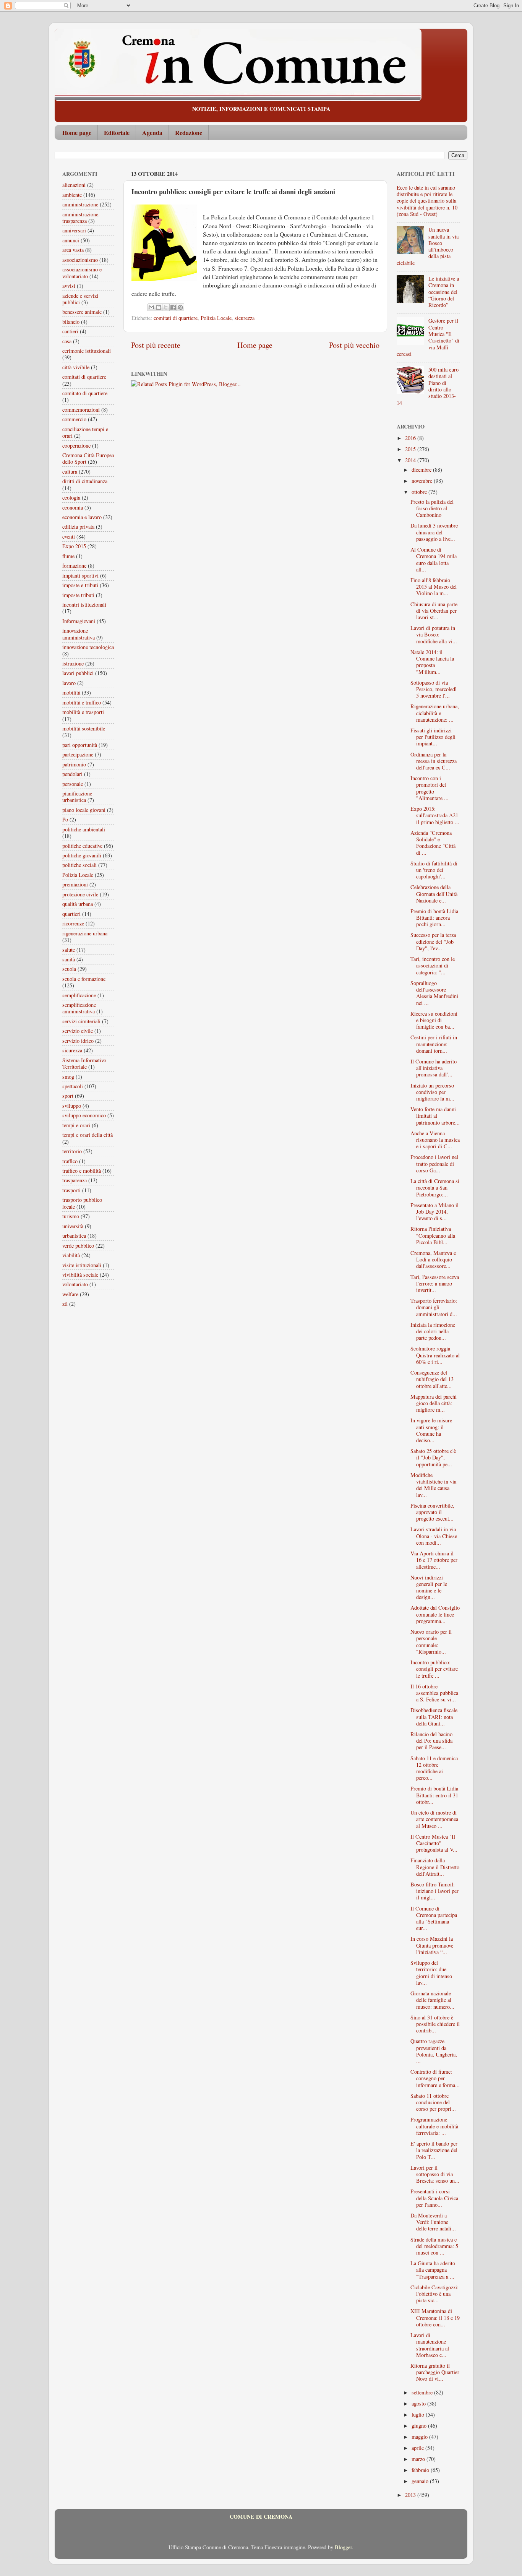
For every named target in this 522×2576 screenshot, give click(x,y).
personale (73, 784)
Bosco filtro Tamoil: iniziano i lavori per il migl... (434, 1891)
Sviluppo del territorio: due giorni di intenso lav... (431, 1973)
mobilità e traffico (82, 702)
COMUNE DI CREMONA (261, 2517)
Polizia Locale (216, 318)
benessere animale (82, 312)
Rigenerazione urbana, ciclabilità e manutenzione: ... (435, 713)
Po (65, 819)
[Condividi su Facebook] (173, 307)
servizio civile (78, 1031)
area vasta (73, 250)
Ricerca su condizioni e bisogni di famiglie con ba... (434, 1020)
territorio (72, 1151)
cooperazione (76, 446)
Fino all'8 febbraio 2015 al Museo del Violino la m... (434, 587)
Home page (77, 132)
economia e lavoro (82, 517)
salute (69, 950)
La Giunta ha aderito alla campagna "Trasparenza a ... (433, 2270)
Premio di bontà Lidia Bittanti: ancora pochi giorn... (434, 918)
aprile (418, 2448)
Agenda (152, 132)
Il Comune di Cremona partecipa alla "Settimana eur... (434, 1918)
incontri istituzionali (84, 605)
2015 (411, 449)
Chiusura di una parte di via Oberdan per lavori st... (434, 611)
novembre (423, 481)
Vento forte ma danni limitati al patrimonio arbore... (435, 1116)
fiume (68, 556)
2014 (411, 460)
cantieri (70, 331)
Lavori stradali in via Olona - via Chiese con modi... (434, 1536)
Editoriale (117, 132)
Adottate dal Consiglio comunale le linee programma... (435, 1614)
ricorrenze (73, 923)
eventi (69, 536)
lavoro (69, 683)
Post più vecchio (354, 345)
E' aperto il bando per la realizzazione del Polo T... (434, 2150)
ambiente (72, 195)
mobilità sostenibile (84, 728)
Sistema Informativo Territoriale (84, 1063)
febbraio (421, 2470)
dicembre (422, 470)
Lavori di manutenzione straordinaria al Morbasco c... (430, 2345)
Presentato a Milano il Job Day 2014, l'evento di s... (434, 1212)
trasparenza (75, 1180)
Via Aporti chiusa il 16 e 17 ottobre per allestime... (434, 1560)
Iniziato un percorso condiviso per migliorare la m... (432, 1092)
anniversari (74, 230)
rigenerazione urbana (85, 933)
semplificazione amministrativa (79, 1008)
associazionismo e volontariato (82, 273)
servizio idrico (78, 1041)
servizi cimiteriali (81, 1021)
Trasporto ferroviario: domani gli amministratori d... (434, 1307)
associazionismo (80, 260)
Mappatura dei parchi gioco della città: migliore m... (434, 1403)
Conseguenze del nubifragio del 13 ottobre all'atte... (432, 1379)
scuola (69, 969)
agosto (419, 2403)
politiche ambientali (84, 829)
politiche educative (82, 846)
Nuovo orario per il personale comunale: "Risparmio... (431, 1642)
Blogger (343, 2547)
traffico (70, 1161)
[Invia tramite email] (151, 307)
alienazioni (74, 185)
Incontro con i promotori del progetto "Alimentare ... (430, 788)
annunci (71, 240)
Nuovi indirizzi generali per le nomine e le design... (429, 1587)
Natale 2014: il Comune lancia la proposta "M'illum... (432, 662)
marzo (419, 2459)
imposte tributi (78, 595)
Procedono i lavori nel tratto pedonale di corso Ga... (434, 1164)
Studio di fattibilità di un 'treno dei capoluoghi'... (434, 870)
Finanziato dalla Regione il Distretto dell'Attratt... (435, 1867)
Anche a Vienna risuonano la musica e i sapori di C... (435, 1140)
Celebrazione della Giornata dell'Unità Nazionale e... (434, 894)
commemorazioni (81, 410)
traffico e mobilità (82, 1171)
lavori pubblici (78, 673)
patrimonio (74, 764)
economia (73, 507)
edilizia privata (78, 527)
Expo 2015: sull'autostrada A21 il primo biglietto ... (435, 815)
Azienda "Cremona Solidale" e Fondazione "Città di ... (433, 843)
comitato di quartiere (85, 393)
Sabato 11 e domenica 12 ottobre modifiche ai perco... (434, 1768)
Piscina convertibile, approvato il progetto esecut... (432, 1512)
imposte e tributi (80, 585)
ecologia (71, 498)
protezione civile (80, 894)
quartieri (71, 914)
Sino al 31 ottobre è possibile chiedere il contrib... (435, 2024)
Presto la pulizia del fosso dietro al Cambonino (432, 508)
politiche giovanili (82, 855)
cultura (70, 472)
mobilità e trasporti (83, 712)
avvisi (69, 286)
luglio (419, 2414)
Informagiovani (79, 621)
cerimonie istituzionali (87, 351)
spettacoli (73, 1086)
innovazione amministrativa (79, 634)
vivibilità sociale (80, 1275)
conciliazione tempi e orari (85, 432)
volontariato (75, 1284)
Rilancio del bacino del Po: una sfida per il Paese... (431, 1741)
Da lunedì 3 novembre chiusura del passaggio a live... (434, 532)
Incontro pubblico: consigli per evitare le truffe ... (434, 1669)
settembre (423, 2392)
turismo (71, 1216)
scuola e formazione (84, 979)
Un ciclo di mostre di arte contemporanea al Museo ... (434, 1819)
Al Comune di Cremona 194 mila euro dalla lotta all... (434, 559)
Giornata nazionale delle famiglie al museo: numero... (432, 2000)
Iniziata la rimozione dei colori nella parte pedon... (433, 1331)
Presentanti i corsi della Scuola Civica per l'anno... (434, 2198)
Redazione (189, 132)
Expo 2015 (74, 546)
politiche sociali (79, 865)
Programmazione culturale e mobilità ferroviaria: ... (434, 2126)
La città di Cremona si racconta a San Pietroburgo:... (435, 1188)
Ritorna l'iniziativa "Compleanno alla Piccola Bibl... (433, 1235)
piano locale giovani (84, 810)
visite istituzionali (82, 1265)
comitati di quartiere (176, 318)
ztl (65, 1304)
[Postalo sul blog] (159, 307)
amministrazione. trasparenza (81, 218)
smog (68, 1077)
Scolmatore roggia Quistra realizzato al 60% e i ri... (435, 1355)
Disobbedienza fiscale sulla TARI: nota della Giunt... (434, 1717)
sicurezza (245, 318)
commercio (74, 419)
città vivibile (76, 367)
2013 (411, 2495)
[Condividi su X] (166, 307)
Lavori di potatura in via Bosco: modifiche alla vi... (434, 635)
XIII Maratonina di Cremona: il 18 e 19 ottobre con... (435, 2318)
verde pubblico (78, 1246)
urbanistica (74, 1236)
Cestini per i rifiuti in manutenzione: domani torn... (434, 1044)
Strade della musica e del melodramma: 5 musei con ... (434, 2246)
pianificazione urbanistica (77, 797)
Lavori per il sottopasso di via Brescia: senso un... (435, 2174)
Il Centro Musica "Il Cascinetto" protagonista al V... (434, 1843)
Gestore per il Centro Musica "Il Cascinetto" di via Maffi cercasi (428, 337)
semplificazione (79, 995)
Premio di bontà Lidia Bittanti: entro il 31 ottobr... (434, 1795)
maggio (420, 2437)
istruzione (73, 663)
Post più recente (156, 345)
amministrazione (80, 204)
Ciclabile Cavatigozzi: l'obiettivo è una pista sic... (434, 2294)
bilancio (71, 322)
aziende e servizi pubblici (80, 299)
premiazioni (75, 884)
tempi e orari (76, 1125)
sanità (69, 959)
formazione (74, 566)
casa (67, 341)
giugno (420, 2426)
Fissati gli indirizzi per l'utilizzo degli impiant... (433, 737)
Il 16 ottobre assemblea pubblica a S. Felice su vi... (434, 1693)
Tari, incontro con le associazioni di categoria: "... (433, 966)
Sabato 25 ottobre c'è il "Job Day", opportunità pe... (433, 1458)
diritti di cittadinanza (85, 481)
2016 (411, 438)
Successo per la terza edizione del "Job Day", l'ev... (433, 941)
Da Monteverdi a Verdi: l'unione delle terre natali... (433, 2222)
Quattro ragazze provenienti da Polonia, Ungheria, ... (434, 2051)
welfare (70, 1294)
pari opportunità (80, 745)
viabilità (71, 1255)
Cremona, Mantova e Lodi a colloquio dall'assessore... (433, 1260)
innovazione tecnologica (88, 647)
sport (68, 1096)
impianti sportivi (80, 575)
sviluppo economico (84, 1115)
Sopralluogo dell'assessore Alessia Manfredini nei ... (434, 993)
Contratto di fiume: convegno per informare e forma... (435, 2078)
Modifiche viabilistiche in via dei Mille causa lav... (433, 1485)
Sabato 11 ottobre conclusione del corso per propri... (433, 2102)
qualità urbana (78, 904)
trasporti (71, 1190)
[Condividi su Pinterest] (180, 307)
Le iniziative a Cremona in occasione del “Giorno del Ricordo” (444, 292)
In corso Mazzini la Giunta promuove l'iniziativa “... (432, 1945)
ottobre (420, 492)
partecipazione (78, 754)
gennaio (421, 2481)
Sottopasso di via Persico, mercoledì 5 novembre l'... (434, 689)
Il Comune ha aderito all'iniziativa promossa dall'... (434, 1068)
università (73, 1226)
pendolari (72, 774)
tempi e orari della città (88, 1135)
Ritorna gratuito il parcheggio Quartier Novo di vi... (435, 2372)
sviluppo (72, 1106)
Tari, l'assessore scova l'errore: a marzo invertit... (435, 1284)
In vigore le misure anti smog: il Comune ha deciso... (431, 1430)
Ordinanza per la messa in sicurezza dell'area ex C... (434, 761)
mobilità (71, 692)
